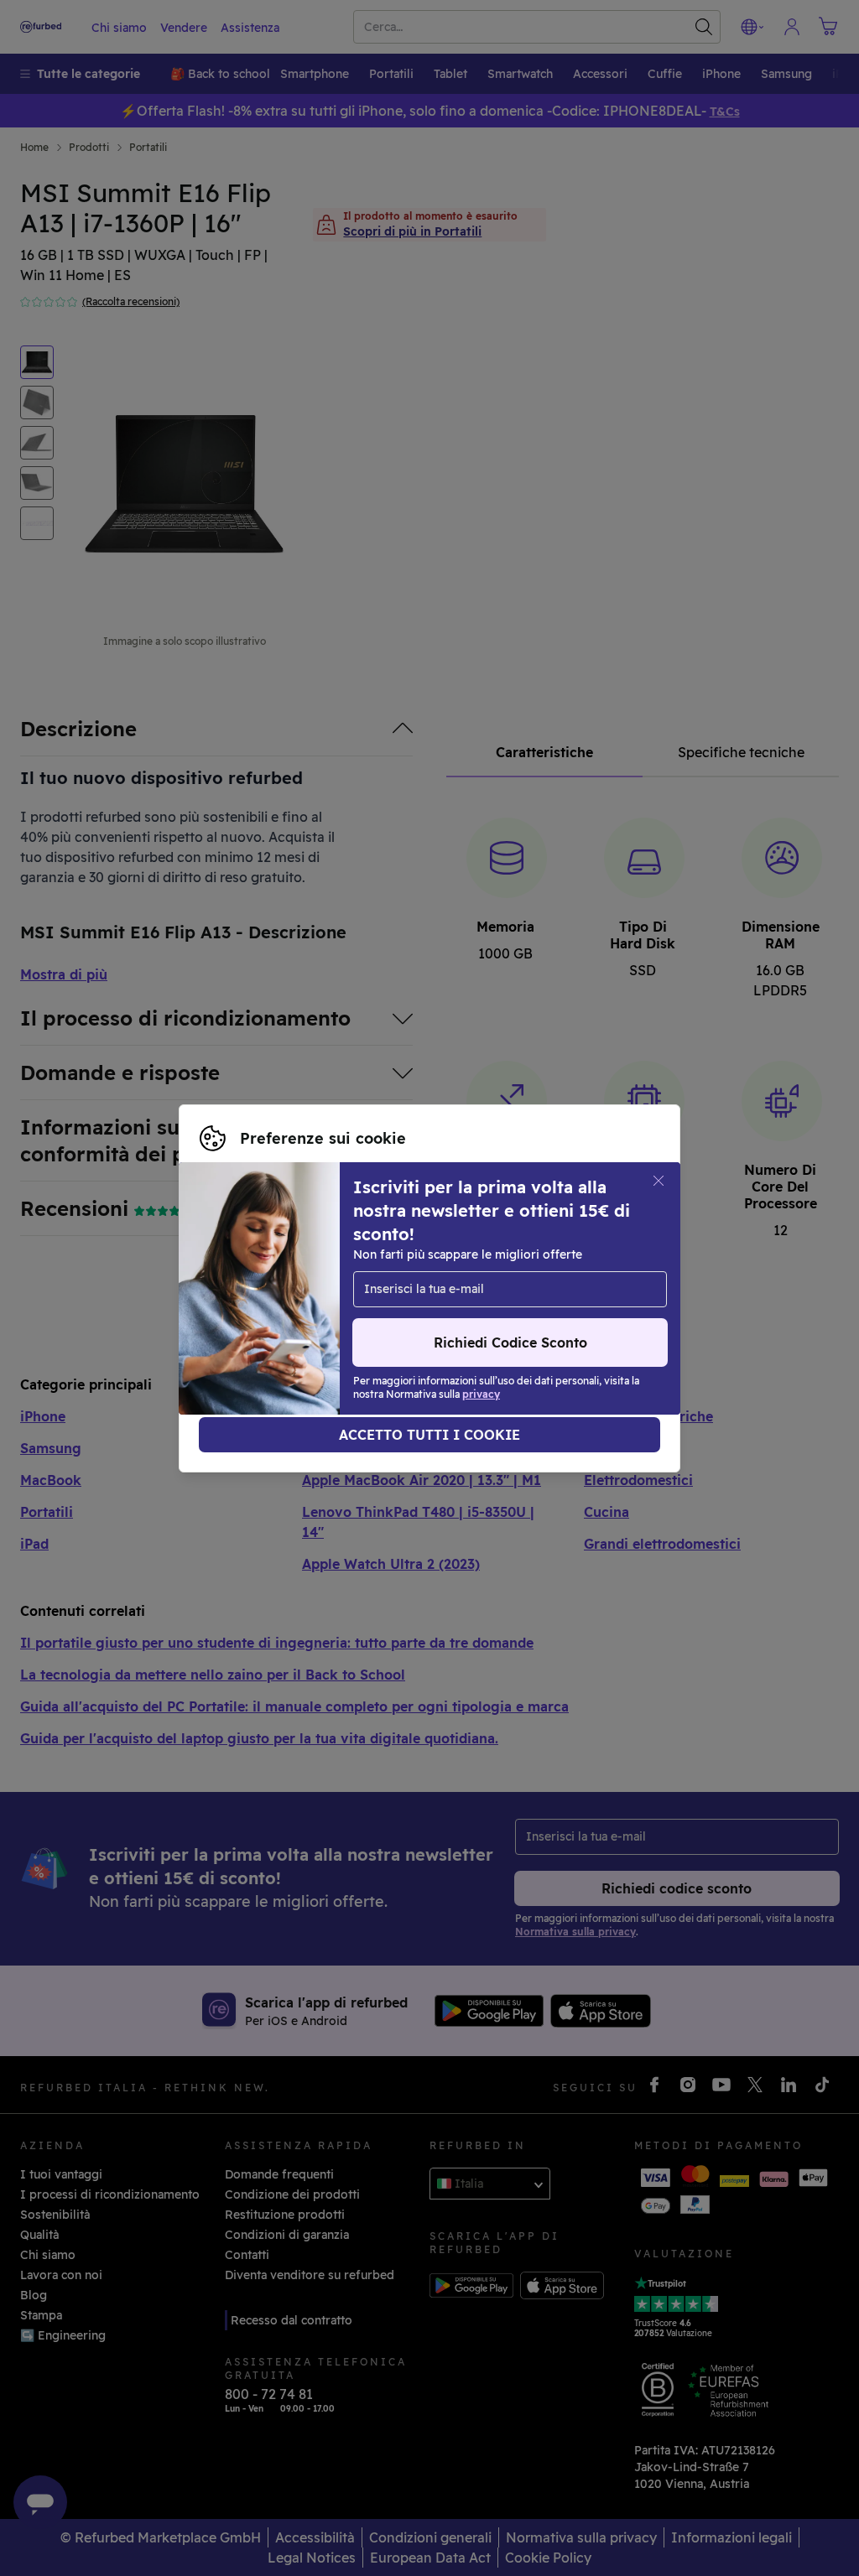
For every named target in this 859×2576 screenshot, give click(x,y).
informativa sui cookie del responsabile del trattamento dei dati (385, 1315)
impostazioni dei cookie (269, 1280)
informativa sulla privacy (272, 1297)
